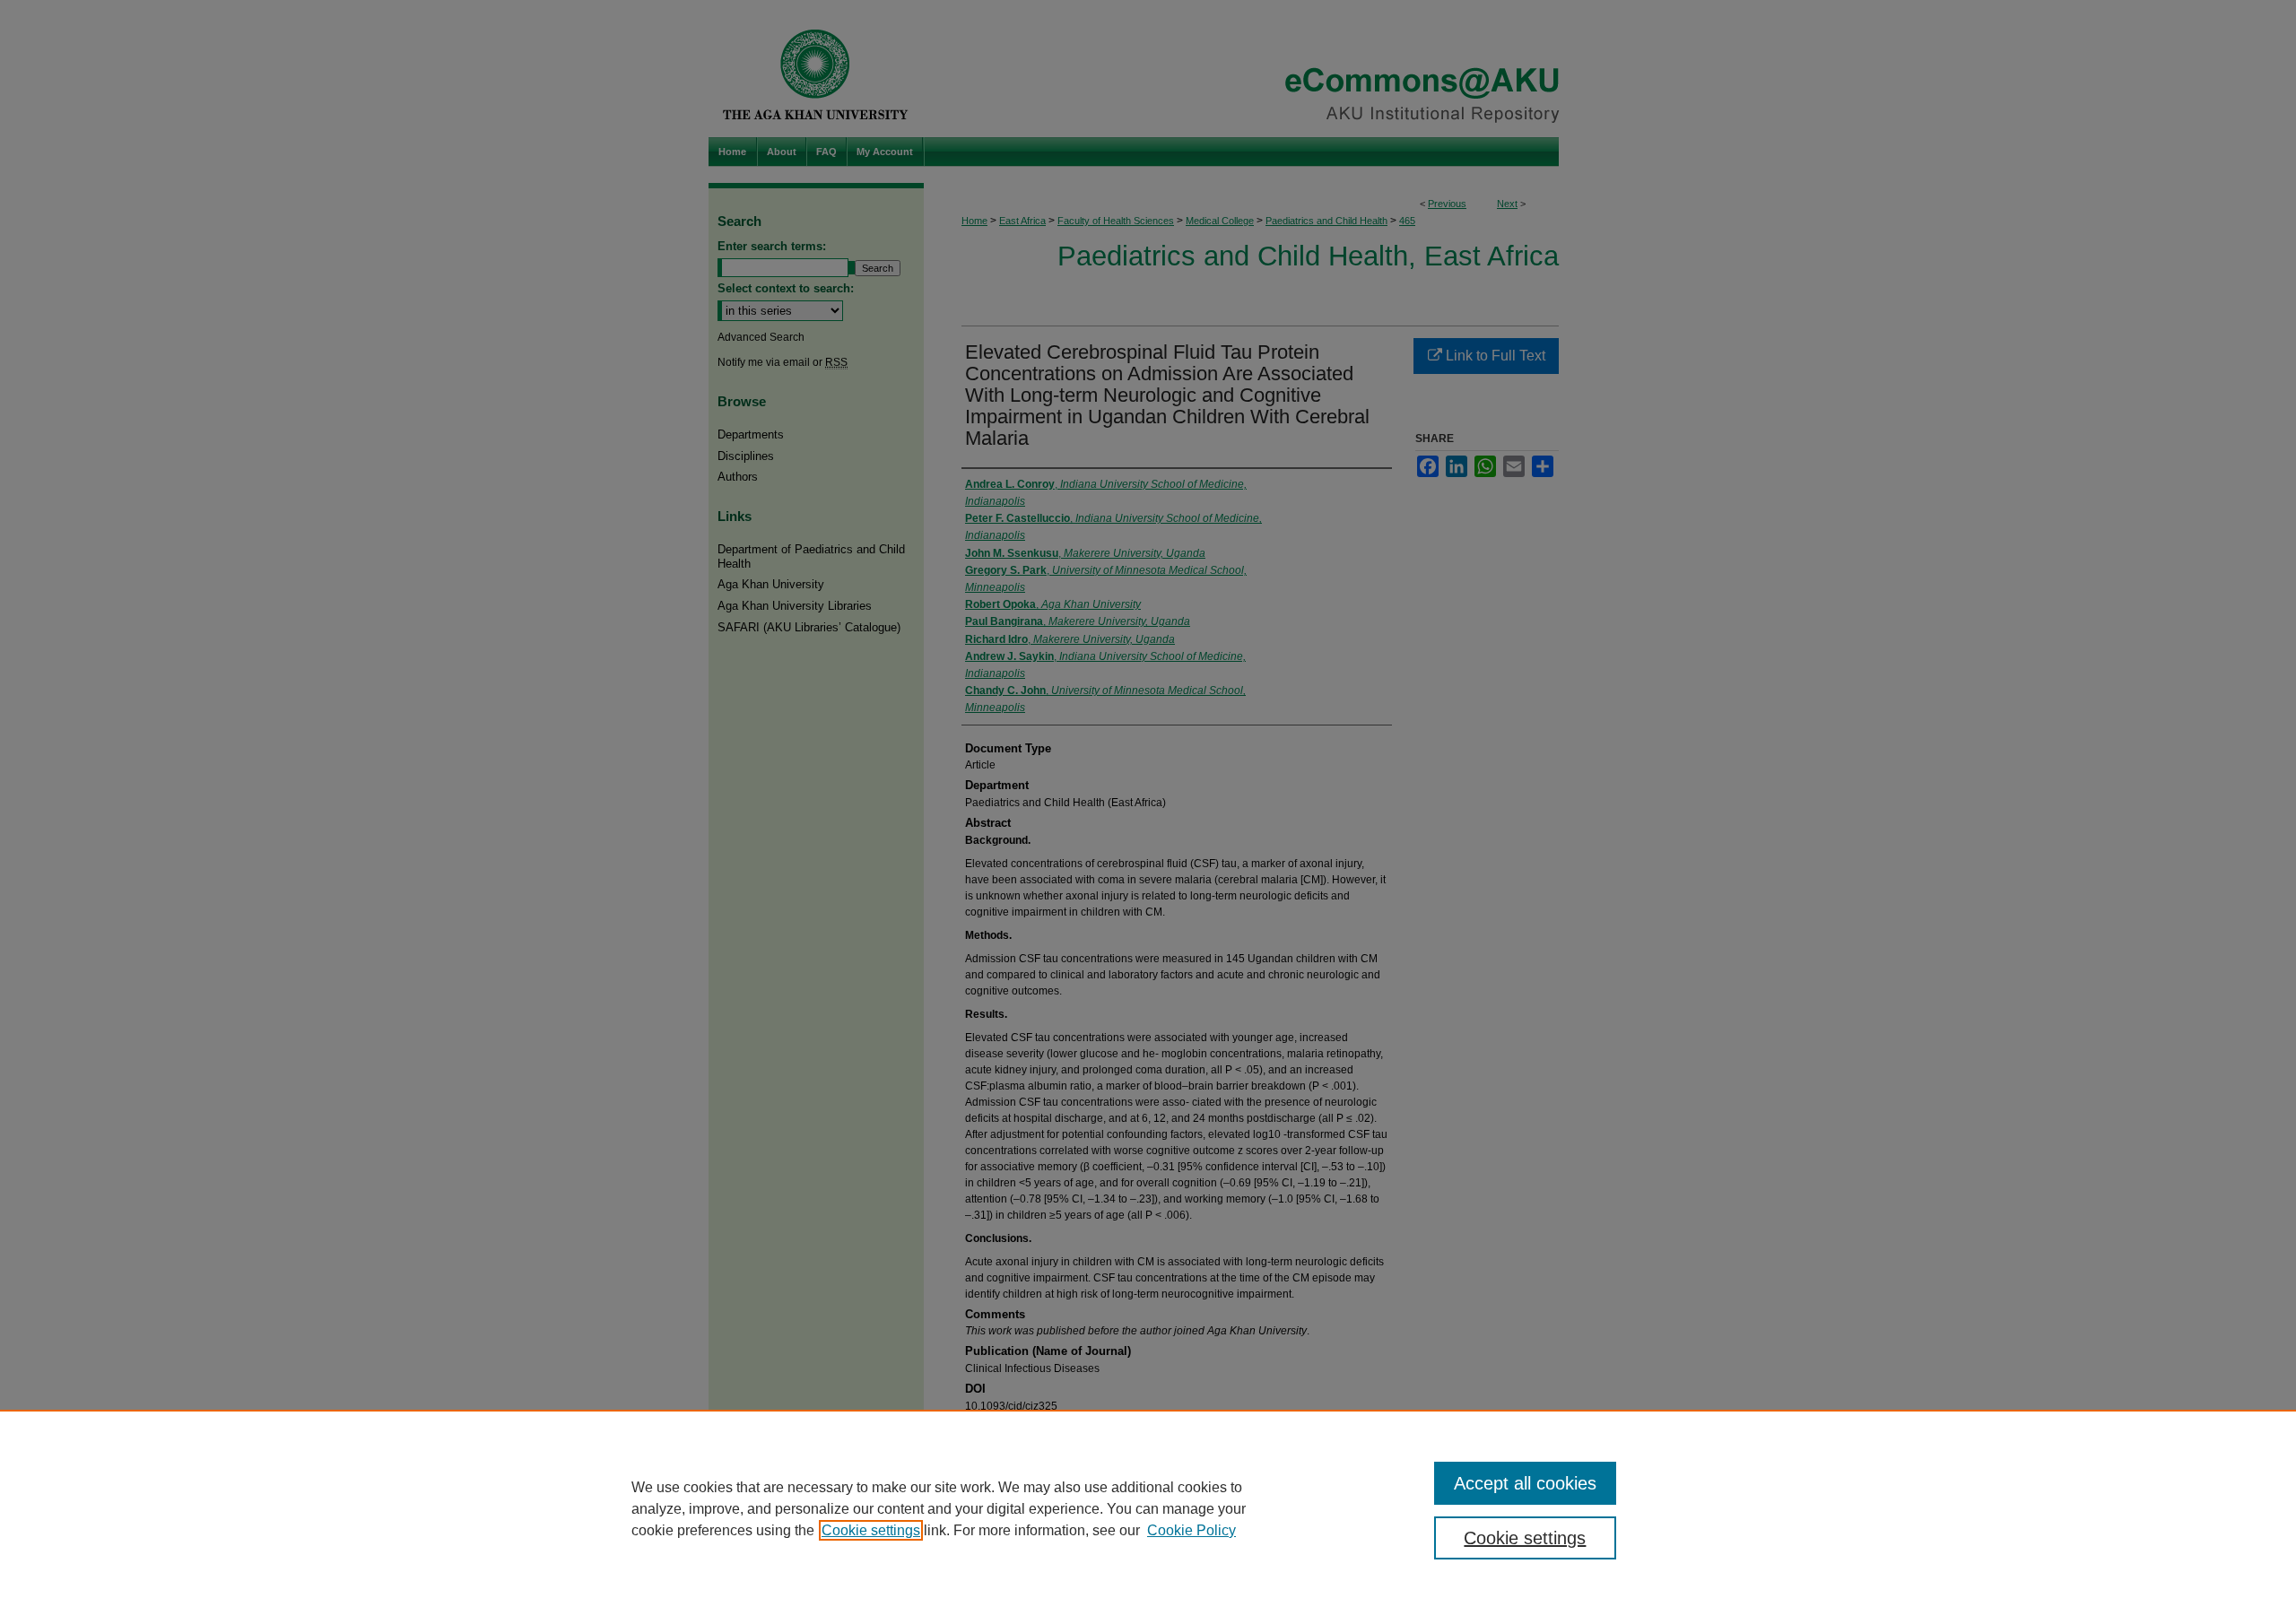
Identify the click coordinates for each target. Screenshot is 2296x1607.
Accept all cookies (1525, 1483)
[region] (1148, 1508)
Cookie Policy (1191, 1530)
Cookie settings (871, 1530)
